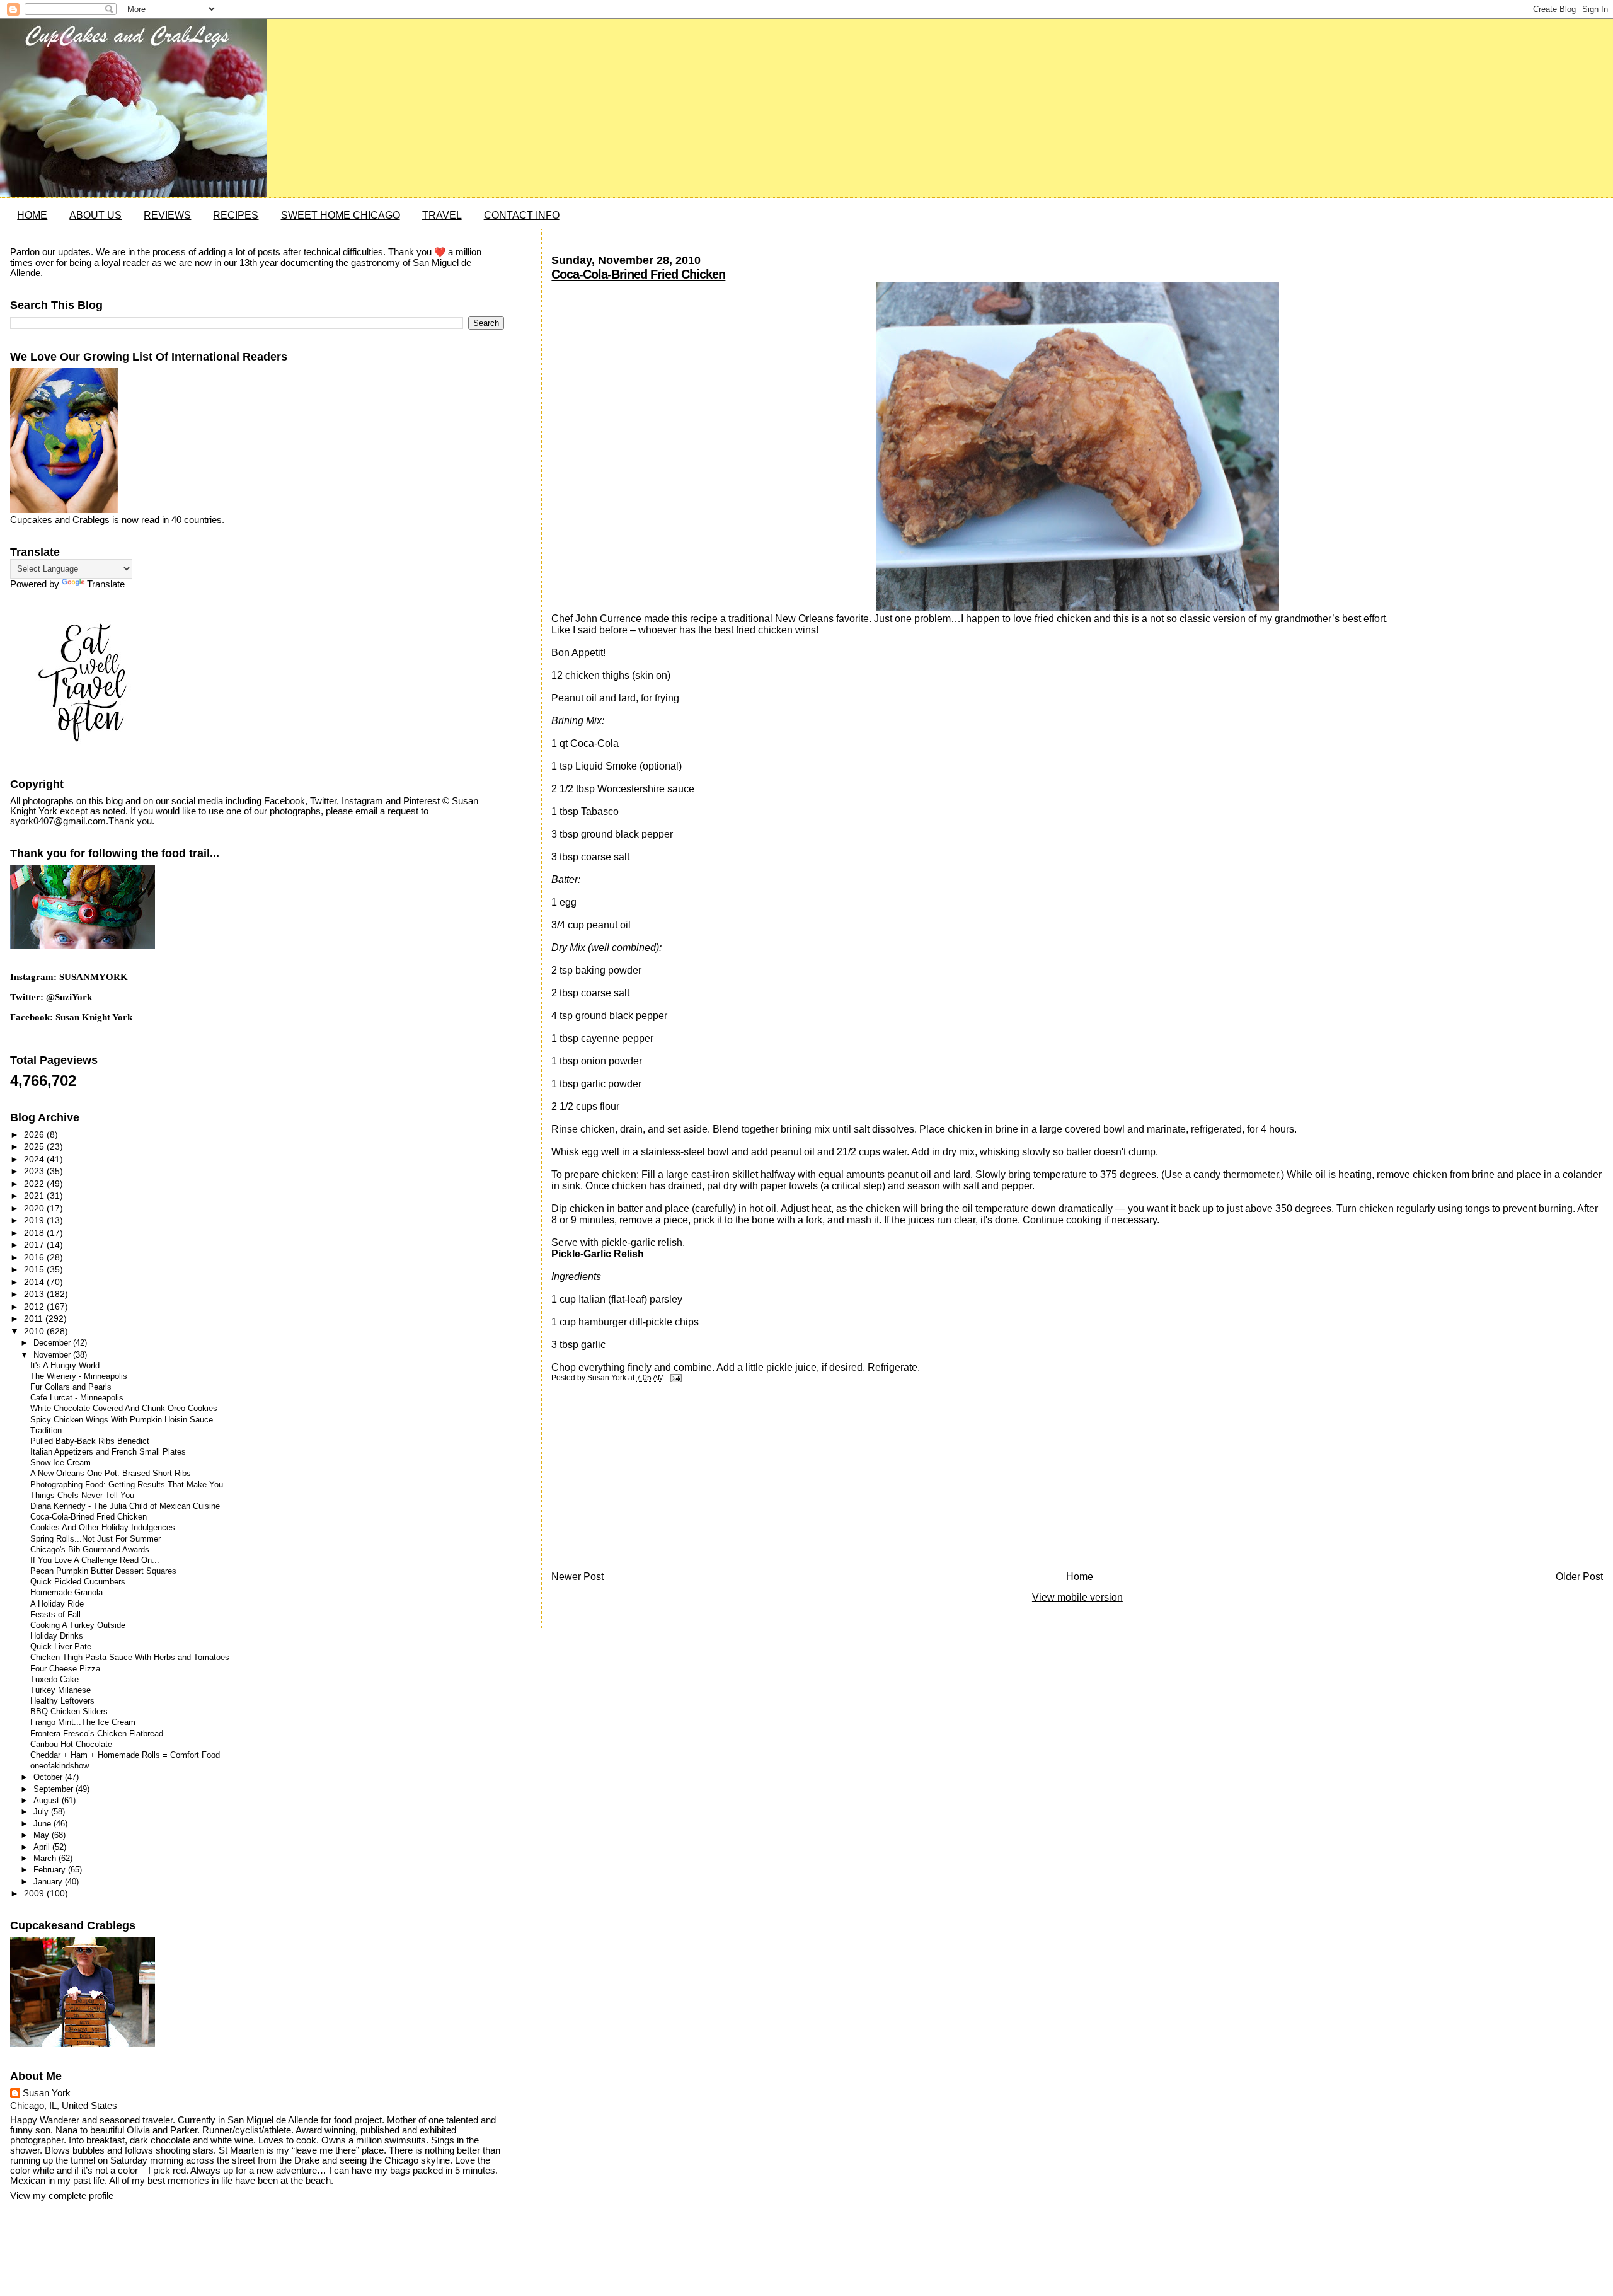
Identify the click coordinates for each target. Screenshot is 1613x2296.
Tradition (46, 1431)
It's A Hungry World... (69, 1366)
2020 (35, 1208)
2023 (35, 1171)
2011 (35, 1318)
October (49, 1777)
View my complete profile (62, 2196)
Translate (106, 584)
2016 (35, 1257)
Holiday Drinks (57, 1636)
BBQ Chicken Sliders (69, 1712)
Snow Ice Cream (60, 1463)
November (53, 1355)
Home (1080, 1577)
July (42, 1812)
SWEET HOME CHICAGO (341, 215)
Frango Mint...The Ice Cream (83, 1722)
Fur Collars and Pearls (71, 1387)
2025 (35, 1146)
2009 (35, 1893)
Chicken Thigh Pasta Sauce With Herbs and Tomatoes (130, 1658)
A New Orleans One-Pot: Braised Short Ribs (111, 1474)
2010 (35, 1331)
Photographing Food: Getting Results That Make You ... (132, 1485)
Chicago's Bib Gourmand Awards (90, 1550)
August (48, 1800)
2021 (35, 1196)
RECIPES (236, 215)
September (55, 1789)
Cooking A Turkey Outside (78, 1625)
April (43, 1847)
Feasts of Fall (55, 1615)
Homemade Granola (66, 1593)
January (49, 1882)
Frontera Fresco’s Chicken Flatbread (97, 1734)
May (43, 1835)
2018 (35, 1233)
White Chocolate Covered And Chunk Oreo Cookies (124, 1409)
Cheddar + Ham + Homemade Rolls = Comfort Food (125, 1755)
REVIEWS (167, 215)
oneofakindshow (60, 1766)
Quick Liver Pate (61, 1647)
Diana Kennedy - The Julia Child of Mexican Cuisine (125, 1506)
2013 (35, 1294)
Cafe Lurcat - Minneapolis (77, 1398)
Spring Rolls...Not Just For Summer (95, 1539)
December (53, 1343)
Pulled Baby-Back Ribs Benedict (90, 1441)
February (51, 1870)
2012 (35, 1307)
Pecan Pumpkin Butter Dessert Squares (103, 1571)
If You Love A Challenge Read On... (95, 1560)
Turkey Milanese (60, 1690)
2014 (35, 1282)
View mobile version (1077, 1597)
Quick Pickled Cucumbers (78, 1582)
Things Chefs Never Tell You (82, 1496)
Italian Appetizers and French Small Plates (108, 1452)
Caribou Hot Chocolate (71, 1745)
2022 (35, 1184)
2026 (35, 1134)
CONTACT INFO (522, 215)
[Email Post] (674, 1378)
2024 (35, 1159)
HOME (32, 215)
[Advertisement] (646, 1480)
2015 (35, 1269)
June (43, 1824)
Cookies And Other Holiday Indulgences (103, 1528)
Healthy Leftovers (62, 1701)
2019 (35, 1220)
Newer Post (577, 1577)
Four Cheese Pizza (65, 1669)
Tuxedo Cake (55, 1680)
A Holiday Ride (57, 1604)
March (46, 1858)
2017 (35, 1245)
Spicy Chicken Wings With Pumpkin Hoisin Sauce (122, 1420)
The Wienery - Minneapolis (79, 1376)
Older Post (1579, 1577)
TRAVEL (442, 215)
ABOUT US (95, 215)
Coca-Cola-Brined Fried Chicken (638, 274)
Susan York (47, 2093)
